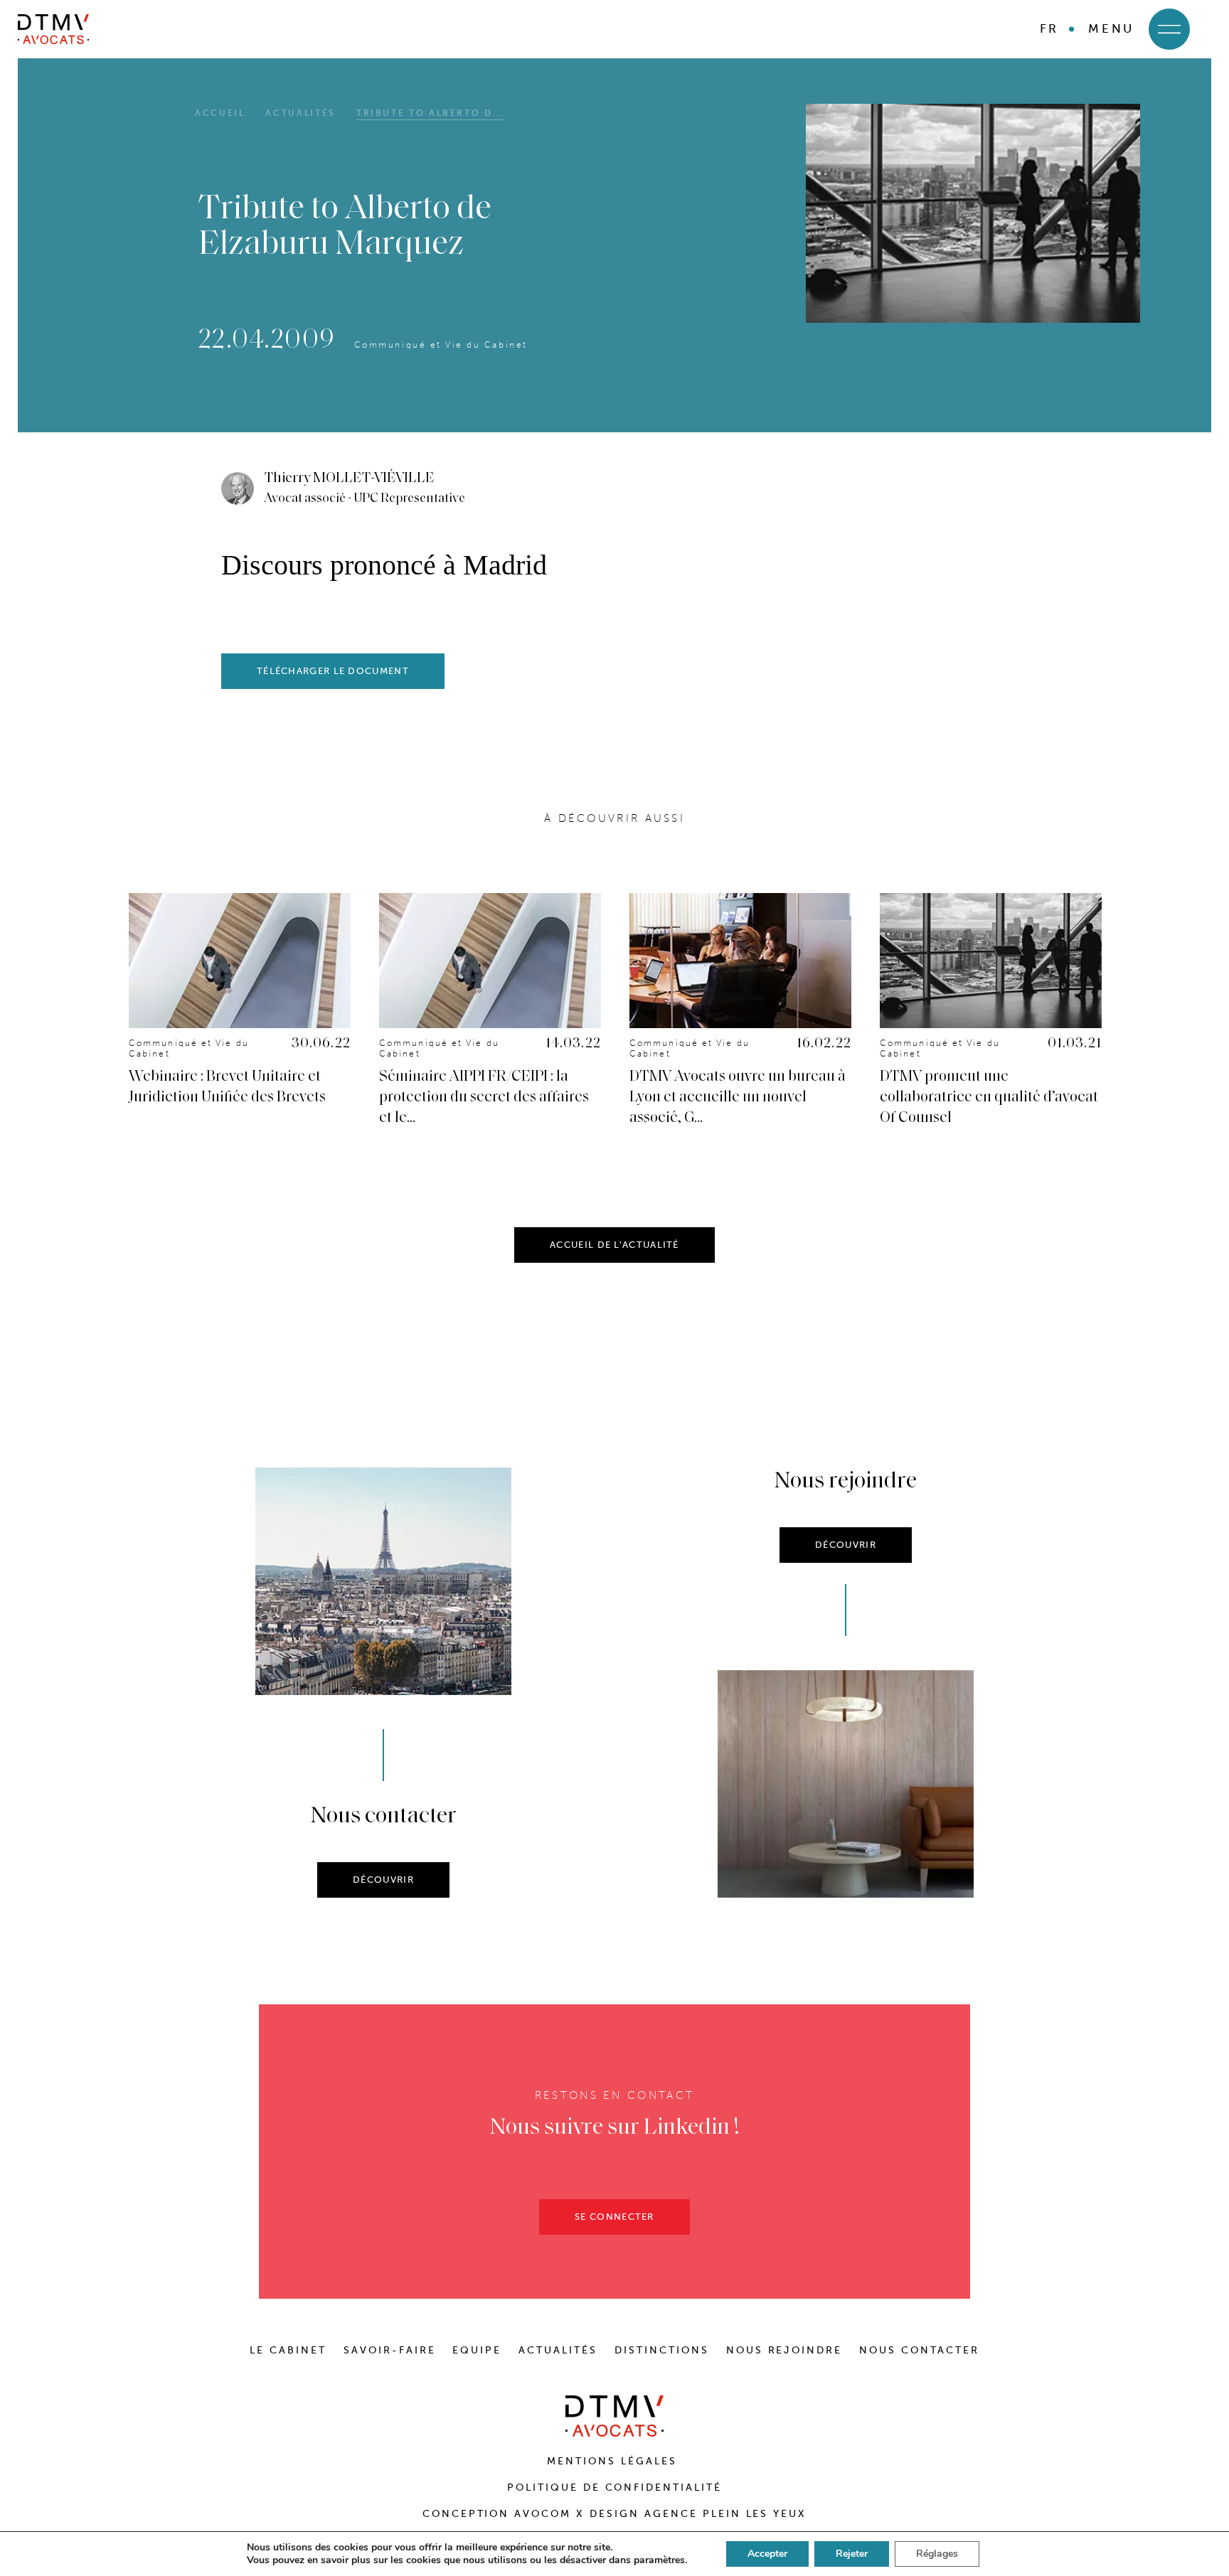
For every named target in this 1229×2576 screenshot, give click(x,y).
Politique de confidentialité (614, 2487)
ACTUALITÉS (558, 2350)
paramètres (659, 2560)
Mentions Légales (614, 2461)
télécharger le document (333, 671)
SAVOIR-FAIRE (390, 2350)
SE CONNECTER (614, 2217)
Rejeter (852, 2554)
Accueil (220, 113)
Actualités (300, 113)
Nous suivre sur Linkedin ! (615, 2128)
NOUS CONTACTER (919, 2350)
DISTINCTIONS (662, 2350)
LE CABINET (288, 2350)
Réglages (937, 2554)
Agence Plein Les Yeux (725, 2514)
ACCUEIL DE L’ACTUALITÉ (614, 1245)
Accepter (767, 2554)
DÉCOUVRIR (383, 1880)
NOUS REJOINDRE (784, 2350)
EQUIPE (477, 2350)
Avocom (543, 2514)
